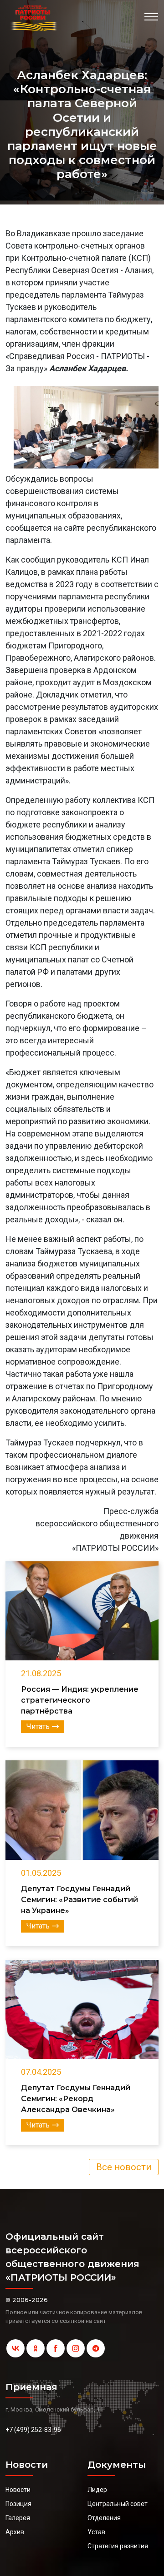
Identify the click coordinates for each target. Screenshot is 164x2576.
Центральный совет (118, 2504)
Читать (38, 1726)
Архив (15, 2532)
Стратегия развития (118, 2546)
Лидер (97, 2490)
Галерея (18, 2518)
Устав (96, 2532)
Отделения (104, 2518)
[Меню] (151, 17)
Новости (18, 2490)
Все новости (124, 2167)
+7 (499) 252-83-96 (33, 2430)
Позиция (18, 2504)
